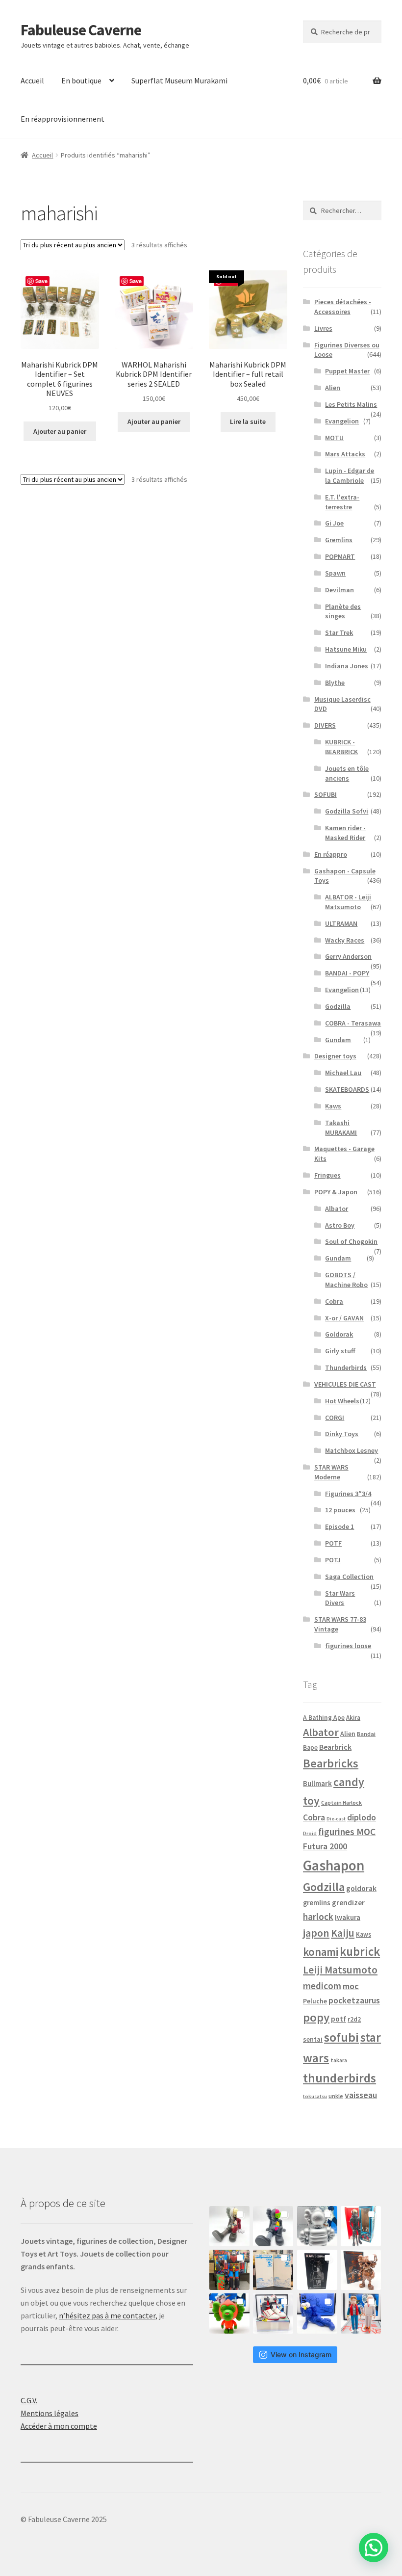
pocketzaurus (354, 2000)
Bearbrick (335, 1747)
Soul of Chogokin (351, 1241)
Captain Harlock (341, 1802)
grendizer (348, 1903)
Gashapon (334, 1865)
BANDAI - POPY (347, 973)
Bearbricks (331, 1763)
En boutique (81, 80)
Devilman (339, 590)
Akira (353, 1717)
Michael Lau (343, 1073)
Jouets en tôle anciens (347, 773)
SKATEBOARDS (347, 1089)
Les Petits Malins (351, 404)
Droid (310, 1833)
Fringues (327, 1175)
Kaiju (343, 1933)
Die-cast (336, 1819)
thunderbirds (339, 2078)
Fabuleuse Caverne (81, 30)
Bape (310, 1748)
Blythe (335, 683)
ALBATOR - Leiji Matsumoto (348, 902)
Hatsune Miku (346, 649)
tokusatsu (315, 2096)
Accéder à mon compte (59, 2426)
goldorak (361, 1888)
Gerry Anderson (348, 956)
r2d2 (354, 2019)
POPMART (340, 556)
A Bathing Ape (324, 1718)
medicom (322, 1986)
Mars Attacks (345, 454)
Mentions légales (50, 2413)
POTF (333, 1543)
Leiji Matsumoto (340, 1970)
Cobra (334, 1301)
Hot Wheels (342, 1401)
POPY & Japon (336, 1192)
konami (321, 1952)
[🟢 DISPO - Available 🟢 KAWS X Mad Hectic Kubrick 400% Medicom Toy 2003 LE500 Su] (317, 2226)
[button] (374, 2548)
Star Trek (339, 632)
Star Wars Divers (340, 1598)
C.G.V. (29, 2400)
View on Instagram (301, 2354)
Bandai (366, 1734)
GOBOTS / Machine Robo (346, 1280)
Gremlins (339, 540)
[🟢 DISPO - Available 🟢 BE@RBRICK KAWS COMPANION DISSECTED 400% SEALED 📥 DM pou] (317, 2270)
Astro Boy (340, 1225)
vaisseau (361, 2095)
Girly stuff (340, 1351)
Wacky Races (345, 940)
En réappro (331, 854)
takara (339, 2060)
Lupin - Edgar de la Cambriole (350, 475)
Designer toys (335, 1056)
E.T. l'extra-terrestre (342, 502)
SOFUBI (326, 794)
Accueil (32, 80)
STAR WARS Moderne (331, 1472)
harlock (318, 1917)
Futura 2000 (325, 1846)
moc (351, 1986)
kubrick (360, 1952)
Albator (337, 1209)
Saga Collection (349, 1577)
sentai (313, 2039)
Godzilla (338, 1006)
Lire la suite (248, 421)
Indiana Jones (347, 666)
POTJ (333, 1560)
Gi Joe (334, 523)
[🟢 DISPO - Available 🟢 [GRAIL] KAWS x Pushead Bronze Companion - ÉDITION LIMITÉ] (361, 2270)
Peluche (315, 2001)
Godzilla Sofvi (347, 811)
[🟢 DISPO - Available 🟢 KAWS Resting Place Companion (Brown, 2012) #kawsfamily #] (229, 2226)
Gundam (338, 1040)
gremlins (317, 1903)
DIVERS (325, 725)
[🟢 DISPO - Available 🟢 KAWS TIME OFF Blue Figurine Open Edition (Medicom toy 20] (317, 2313)
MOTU (334, 438)
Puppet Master (347, 371)
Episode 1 (339, 1526)
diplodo (362, 1817)
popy (316, 2017)
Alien (333, 388)
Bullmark (317, 1783)
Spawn (335, 573)
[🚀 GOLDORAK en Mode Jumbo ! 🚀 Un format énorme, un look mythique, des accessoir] (229, 2270)
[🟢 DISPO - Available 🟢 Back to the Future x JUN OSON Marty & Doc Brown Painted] (361, 2313)
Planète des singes (343, 611)
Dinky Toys (342, 1434)
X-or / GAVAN (344, 1318)
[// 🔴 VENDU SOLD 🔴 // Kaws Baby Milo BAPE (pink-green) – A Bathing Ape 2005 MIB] (229, 2313)
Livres (323, 328)
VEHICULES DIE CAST (345, 1384)
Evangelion (342, 421)
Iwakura (348, 1918)
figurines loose (348, 1646)
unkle (336, 2096)
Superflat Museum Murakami (179, 80)
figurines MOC (347, 1832)
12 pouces (340, 1510)
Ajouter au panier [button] (60, 431)
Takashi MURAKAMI (341, 1128)
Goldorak (339, 1334)
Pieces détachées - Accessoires (343, 307)
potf (339, 2019)
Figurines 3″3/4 (348, 1494)
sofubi (341, 2037)
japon (316, 1933)
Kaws (333, 1106)
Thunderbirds (346, 1367)
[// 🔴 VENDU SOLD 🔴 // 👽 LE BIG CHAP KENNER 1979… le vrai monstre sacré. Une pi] (361, 2226)
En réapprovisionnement (63, 119)
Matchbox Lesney (352, 1450)
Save (41, 281)
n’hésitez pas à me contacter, (108, 2315)
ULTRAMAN (341, 923)
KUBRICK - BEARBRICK (341, 747)
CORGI (335, 1418)
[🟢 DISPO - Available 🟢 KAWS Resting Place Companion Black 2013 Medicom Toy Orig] (273, 2226)
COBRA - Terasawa (353, 1023)
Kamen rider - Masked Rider (345, 833)
